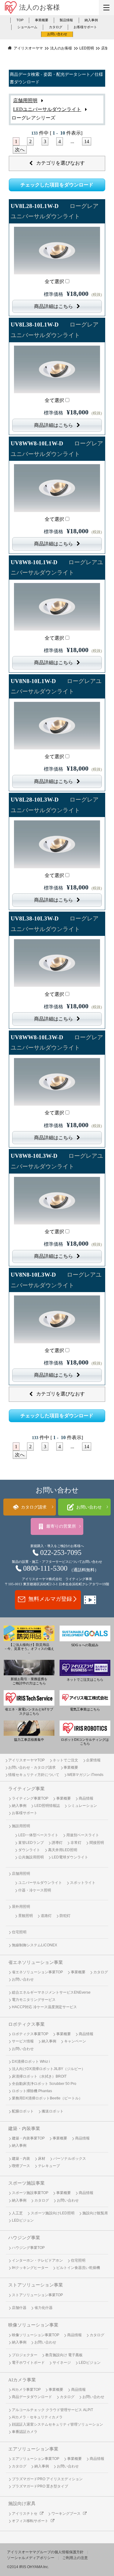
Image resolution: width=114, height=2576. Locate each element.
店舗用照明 (25, 100)
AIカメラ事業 (22, 2380)
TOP (20, 20)
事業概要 (42, 20)
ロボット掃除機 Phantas (32, 2091)
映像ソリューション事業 (33, 2325)
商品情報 (86, 1798)
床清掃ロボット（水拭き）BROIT (39, 2076)
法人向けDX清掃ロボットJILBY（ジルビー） (48, 2069)
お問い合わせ (57, 34)
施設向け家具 (22, 2504)
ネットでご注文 (65, 1760)
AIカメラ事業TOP (26, 2390)
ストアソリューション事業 (36, 2285)
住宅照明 (19, 1932)
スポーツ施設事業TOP (30, 2193)
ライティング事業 (26, 1789)
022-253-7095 (61, 1553)
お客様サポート (85, 27)
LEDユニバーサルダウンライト (47, 109)
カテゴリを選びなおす (60, 163)
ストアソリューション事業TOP (37, 2295)
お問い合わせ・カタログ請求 (32, 1767)
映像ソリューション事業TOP (36, 2335)
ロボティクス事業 (26, 2024)
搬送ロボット (53, 2111)
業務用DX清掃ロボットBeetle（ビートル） (47, 2098)
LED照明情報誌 (47, 1806)
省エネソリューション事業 (36, 1962)
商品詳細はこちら (54, 306)
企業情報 (93, 1760)
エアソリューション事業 (33, 2449)
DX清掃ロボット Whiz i (31, 2062)
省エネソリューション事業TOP (37, 1972)
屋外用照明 (21, 1907)
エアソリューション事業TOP (36, 2459)
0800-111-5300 (45, 1568)
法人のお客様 (40, 7)
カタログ (56, 27)
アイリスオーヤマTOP (26, 1760)
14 (87, 141)
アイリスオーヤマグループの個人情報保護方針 (45, 2552)
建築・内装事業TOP (28, 2138)
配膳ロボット (23, 2111)
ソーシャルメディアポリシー (31, 2558)
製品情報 (66, 20)
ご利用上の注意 (75, 2558)
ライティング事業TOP (30, 1798)
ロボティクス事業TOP (30, 2034)
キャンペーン (75, 2041)
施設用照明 (21, 1826)
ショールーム (27, 27)
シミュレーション (82, 1806)
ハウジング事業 (24, 2238)
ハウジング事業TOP (28, 2248)
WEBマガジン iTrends (85, 1775)
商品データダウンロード (32, 2397)
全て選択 (54, 281)
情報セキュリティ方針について (34, 1775)
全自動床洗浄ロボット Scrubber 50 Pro (44, 2084)
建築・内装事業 (24, 2129)
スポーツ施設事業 (26, 2183)
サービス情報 (23, 2041)
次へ (20, 150)
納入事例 (91, 20)
